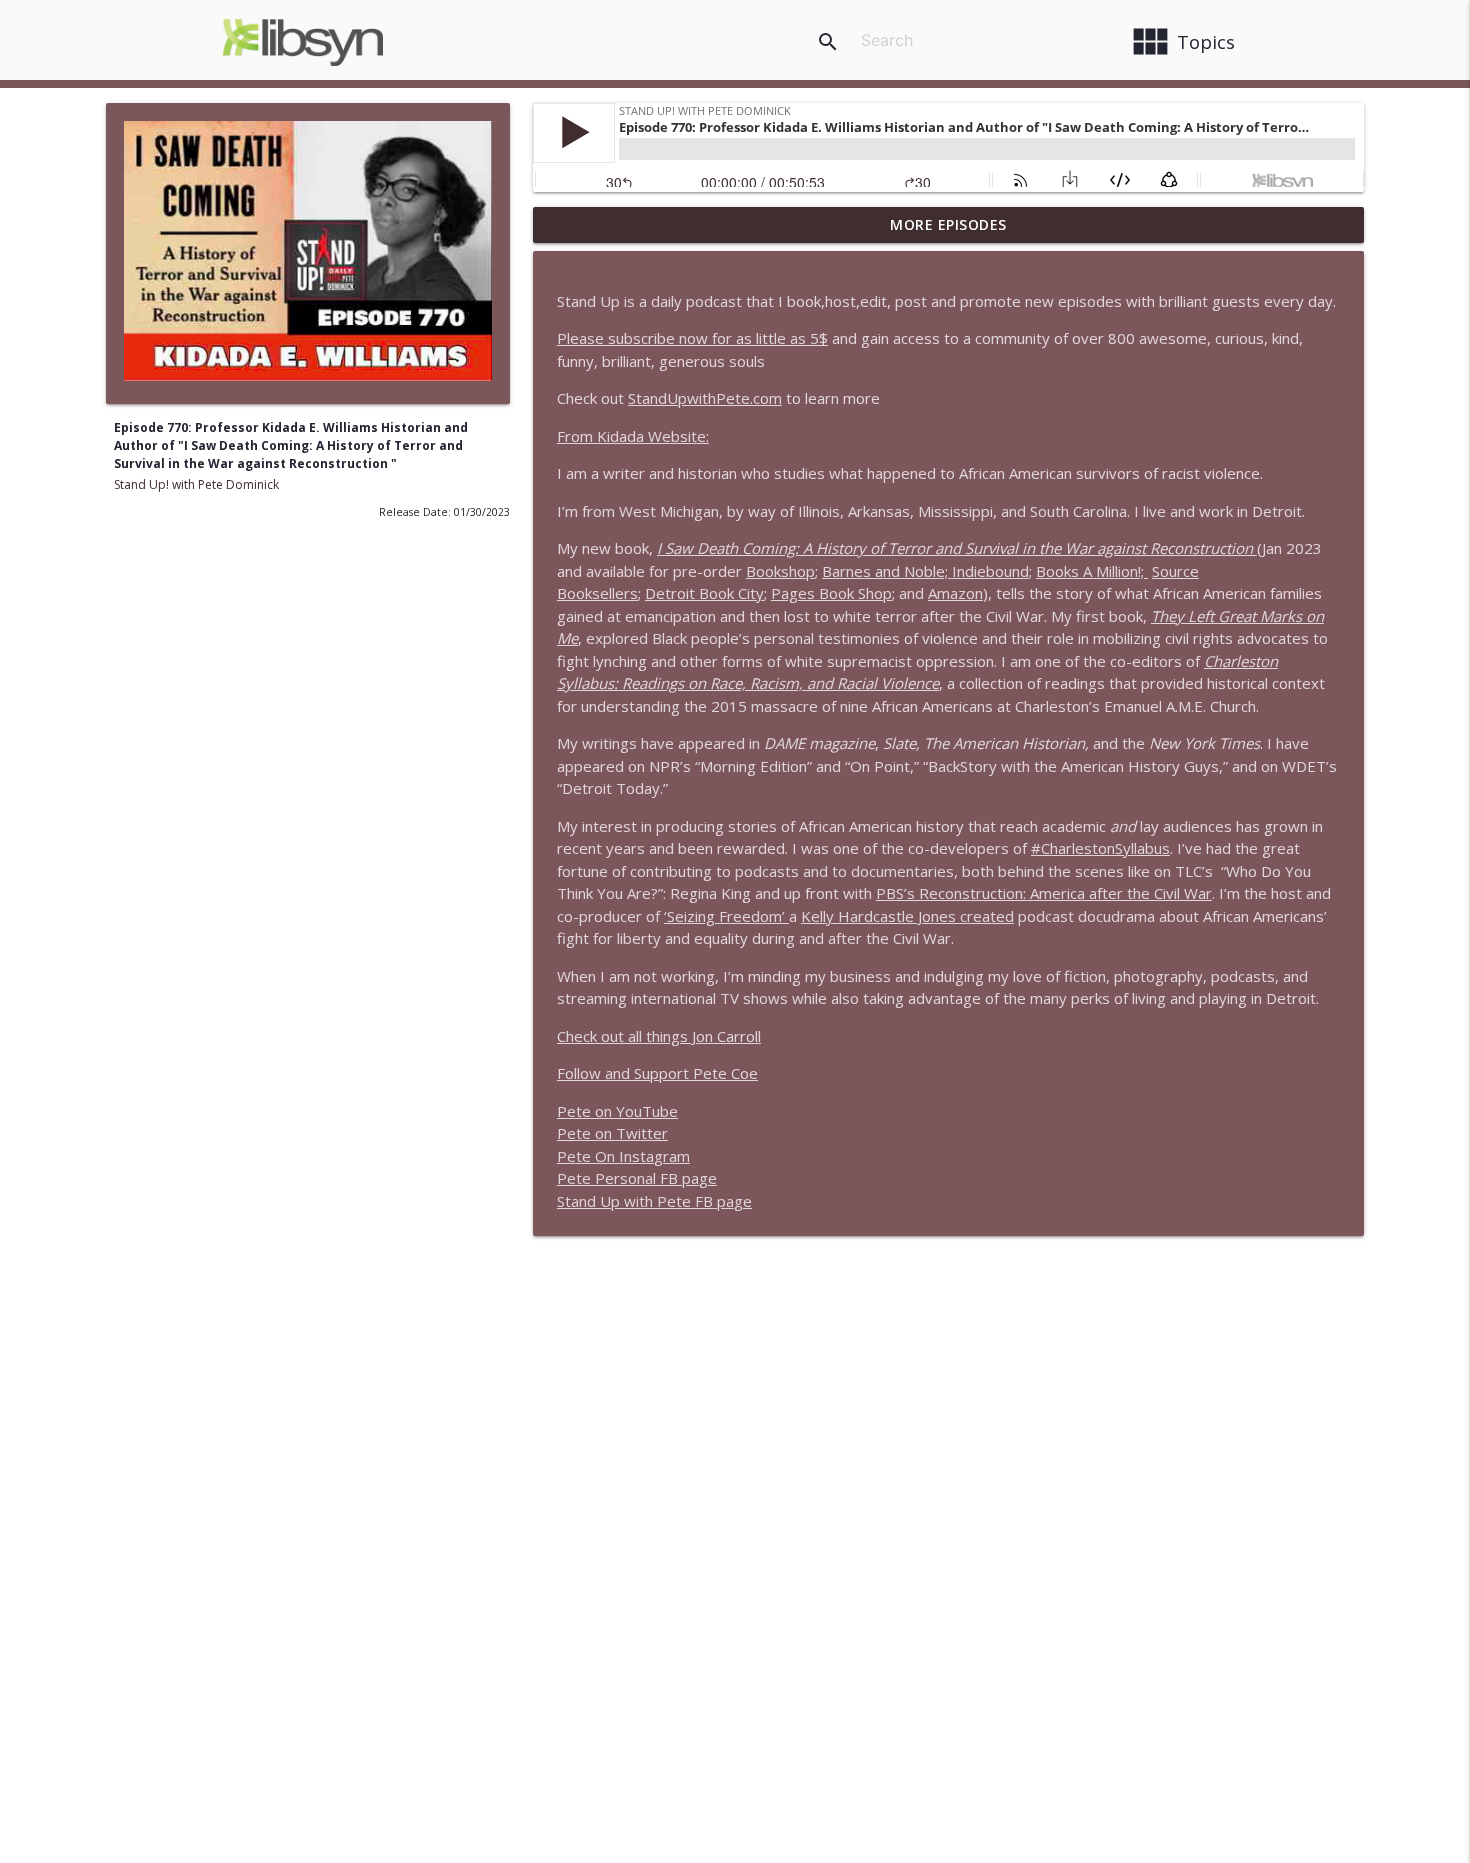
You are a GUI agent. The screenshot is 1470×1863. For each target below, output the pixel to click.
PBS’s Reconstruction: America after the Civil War (1044, 893)
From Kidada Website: (633, 436)
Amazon (955, 593)
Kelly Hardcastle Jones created (907, 916)
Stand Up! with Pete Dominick (196, 484)
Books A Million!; (1092, 571)
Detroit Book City (704, 593)
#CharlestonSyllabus (1100, 848)
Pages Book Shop (831, 593)
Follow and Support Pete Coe (657, 1073)
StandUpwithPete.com (705, 398)
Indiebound (990, 571)
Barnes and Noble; (887, 571)
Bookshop (780, 571)
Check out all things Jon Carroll (659, 1036)
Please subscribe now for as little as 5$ (692, 338)
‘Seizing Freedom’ (726, 916)
